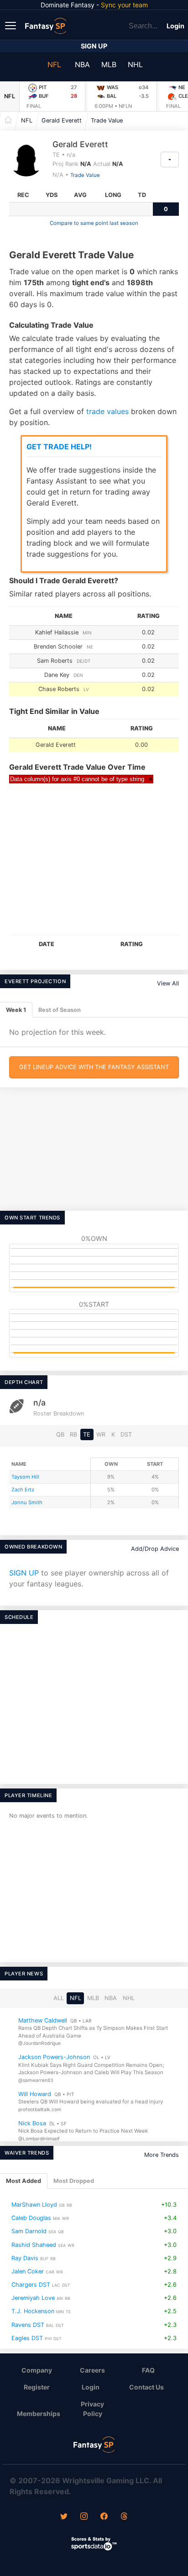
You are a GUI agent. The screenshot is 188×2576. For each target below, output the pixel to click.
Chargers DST (31, 2285)
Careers (92, 2370)
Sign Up (94, 46)
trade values (107, 411)
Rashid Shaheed (34, 2244)
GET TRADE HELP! (59, 447)
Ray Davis (25, 2258)
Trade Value (107, 120)
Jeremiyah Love (33, 2298)
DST (126, 1434)
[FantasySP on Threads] (124, 2517)
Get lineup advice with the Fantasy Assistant (94, 1067)
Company (37, 2370)
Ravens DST (28, 2324)
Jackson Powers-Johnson (54, 2057)
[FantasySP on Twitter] (64, 2517)
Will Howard (35, 2094)
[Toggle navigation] (11, 25)
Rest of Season (60, 1010)
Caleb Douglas (31, 2218)
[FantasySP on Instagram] (84, 2517)
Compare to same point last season (94, 223)
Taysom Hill (25, 1477)
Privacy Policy (92, 2409)
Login (175, 26)
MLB (109, 64)
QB (60, 1434)
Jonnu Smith (27, 1502)
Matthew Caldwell (43, 2020)
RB (73, 1434)
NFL (54, 64)
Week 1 (16, 1010)
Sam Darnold (29, 2231)
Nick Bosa (32, 2123)
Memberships (39, 2414)
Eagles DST (27, 2338)
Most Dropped (74, 2181)
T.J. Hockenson (33, 2311)
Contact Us (146, 2387)
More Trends (162, 2155)
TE (87, 1434)
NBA (82, 64)
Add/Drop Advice (155, 1549)
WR (101, 1434)
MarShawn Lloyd (34, 2205)
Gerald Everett (62, 120)
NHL (135, 64)
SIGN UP (24, 1573)
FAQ (148, 2370)
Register (37, 2387)
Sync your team (124, 5)
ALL (59, 1998)
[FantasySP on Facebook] (104, 2517)
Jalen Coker (28, 2271)
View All (168, 983)
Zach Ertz (23, 1490)
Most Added (23, 2181)
